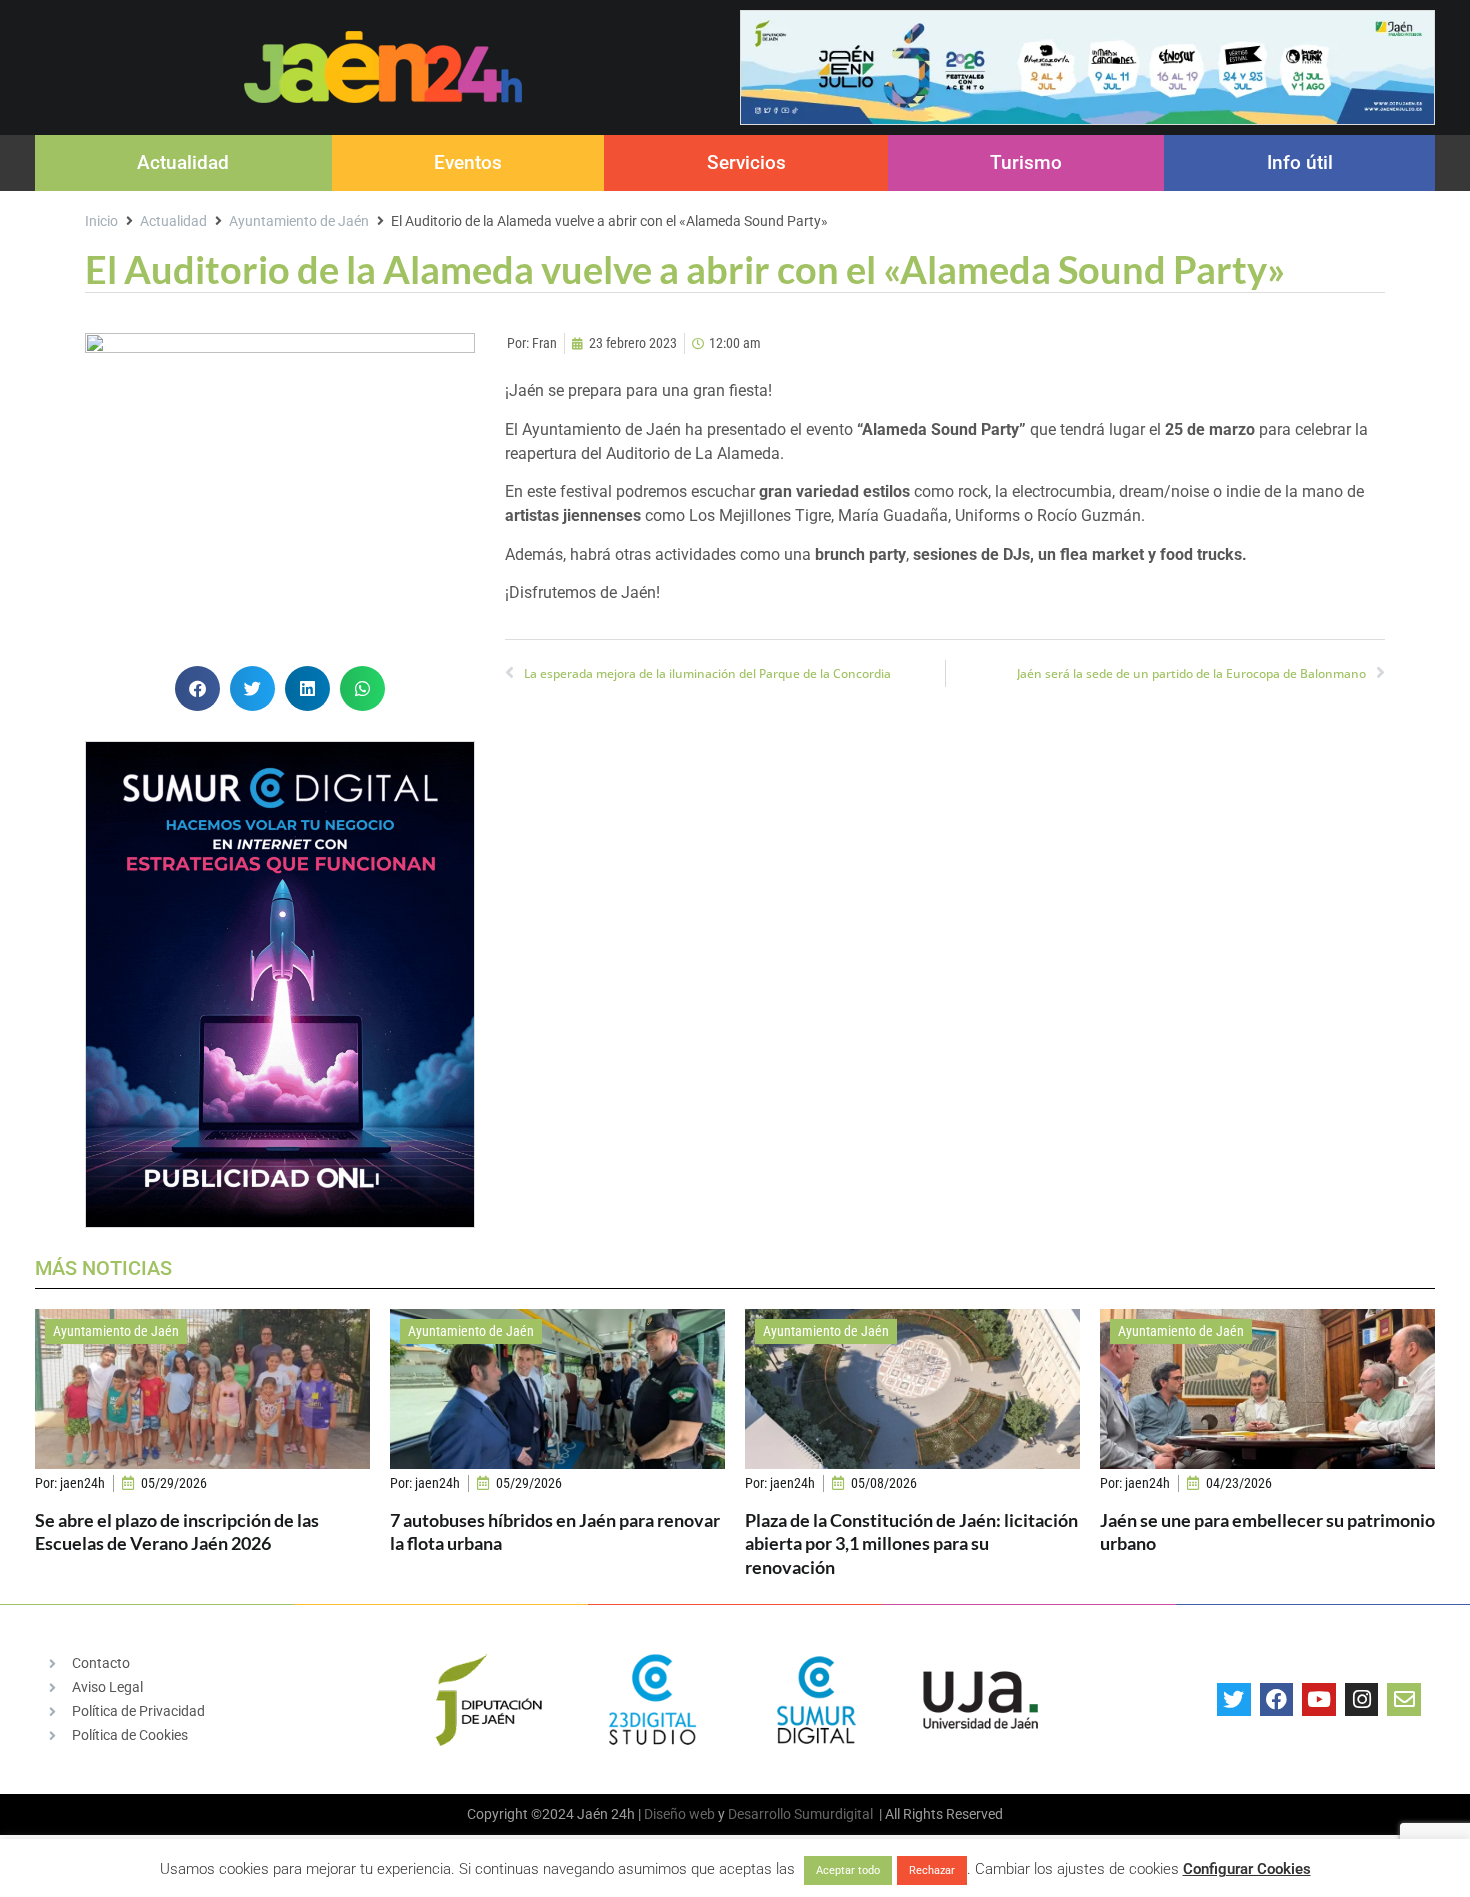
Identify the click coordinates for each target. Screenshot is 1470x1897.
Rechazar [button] (932, 1870)
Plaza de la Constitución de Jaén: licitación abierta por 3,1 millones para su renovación (911, 1543)
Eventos (468, 162)
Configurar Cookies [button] (1247, 1869)
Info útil (1300, 162)
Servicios (746, 162)
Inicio (101, 221)
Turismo (1026, 162)
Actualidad (183, 162)
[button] (197, 688)
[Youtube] (1319, 1700)
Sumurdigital (833, 1814)
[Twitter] (1234, 1700)
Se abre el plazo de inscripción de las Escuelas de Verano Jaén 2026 (177, 1531)
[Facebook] (1277, 1700)
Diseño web (679, 1814)
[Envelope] (1404, 1700)
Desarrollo (759, 1814)
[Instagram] (1362, 1700)
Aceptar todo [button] (848, 1870)
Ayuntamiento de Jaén (299, 221)
